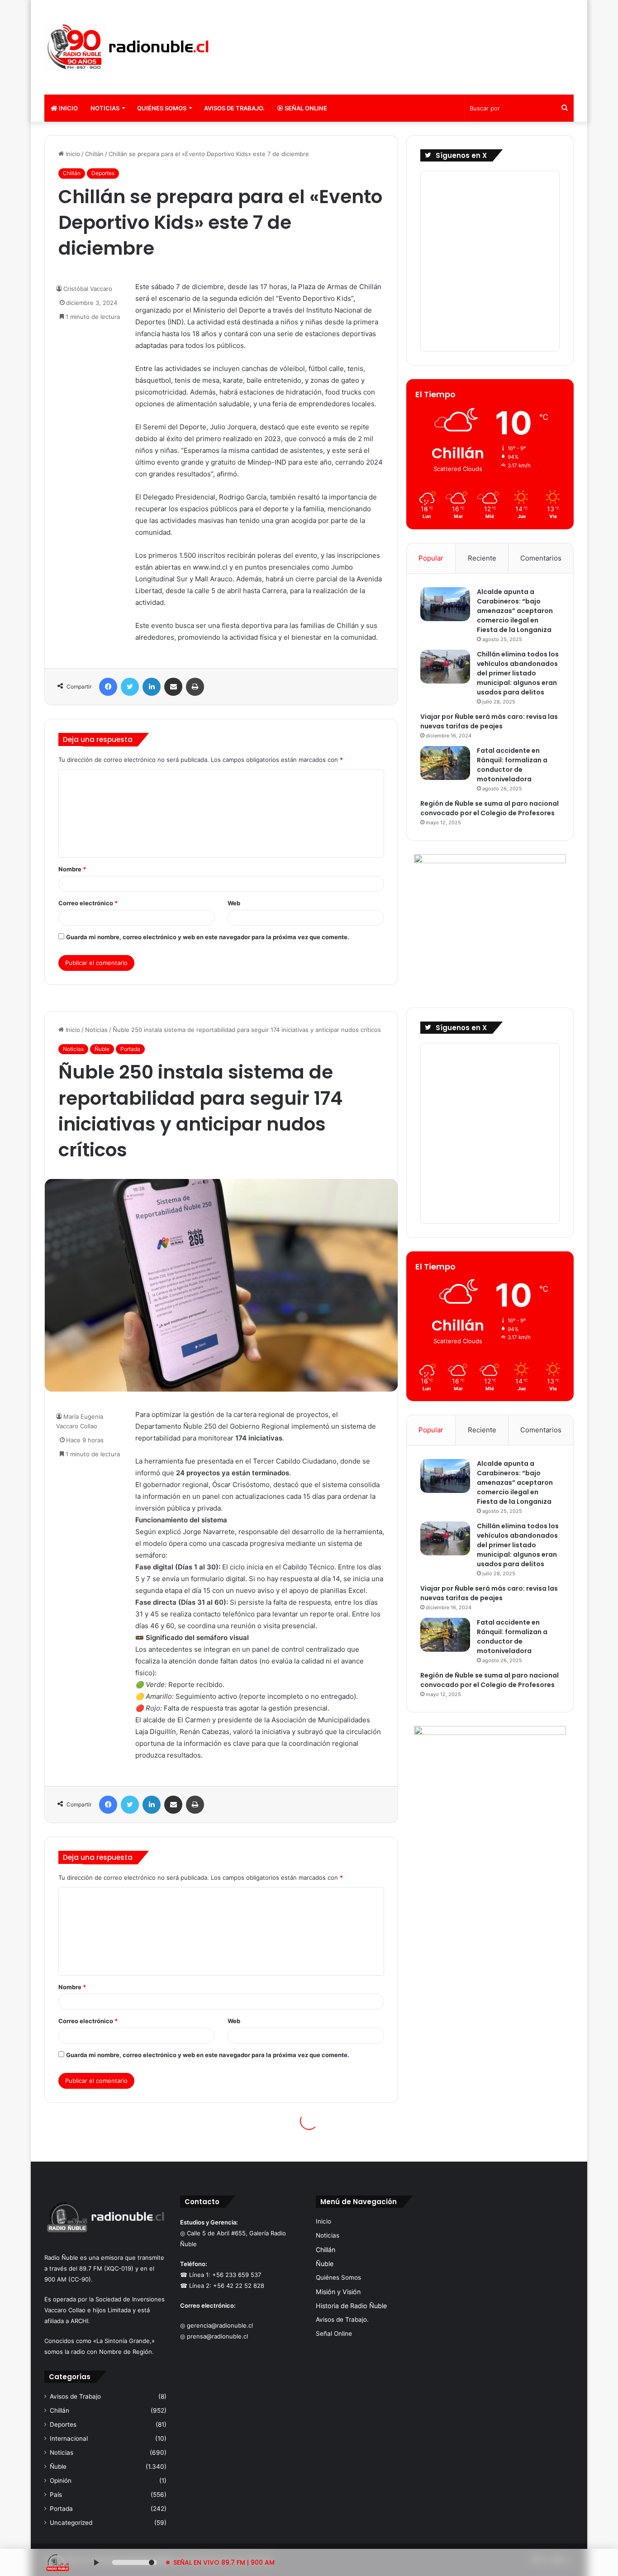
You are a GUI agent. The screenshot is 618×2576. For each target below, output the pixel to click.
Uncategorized (71, 2523)
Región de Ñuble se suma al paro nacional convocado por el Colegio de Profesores (490, 808)
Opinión (61, 2481)
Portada (61, 2509)
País (56, 2495)
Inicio (68, 108)
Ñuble (58, 2467)
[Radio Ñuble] (128, 47)
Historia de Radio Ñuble (351, 2306)
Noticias (105, 108)
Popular (431, 558)
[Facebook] (108, 687)
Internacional (69, 2438)
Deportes (103, 173)
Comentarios (541, 558)
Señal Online (305, 108)
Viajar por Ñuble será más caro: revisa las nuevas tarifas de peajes (489, 721)
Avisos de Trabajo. (234, 108)
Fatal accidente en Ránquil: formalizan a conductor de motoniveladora (512, 765)
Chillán (94, 154)
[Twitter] (130, 687)
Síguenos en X (461, 155)
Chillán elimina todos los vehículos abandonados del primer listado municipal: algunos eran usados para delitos (518, 673)
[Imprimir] (195, 687)
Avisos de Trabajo (75, 2396)
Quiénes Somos (162, 108)
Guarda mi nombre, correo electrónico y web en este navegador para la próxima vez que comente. (208, 937)
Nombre (72, 869)
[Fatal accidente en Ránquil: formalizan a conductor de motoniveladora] (445, 763)
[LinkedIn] (152, 687)
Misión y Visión (338, 2292)
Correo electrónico (88, 903)
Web (234, 903)
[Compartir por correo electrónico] (173, 687)
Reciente (482, 558)
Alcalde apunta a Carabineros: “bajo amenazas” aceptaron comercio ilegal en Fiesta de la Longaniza (515, 611)
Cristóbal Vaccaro (88, 289)
